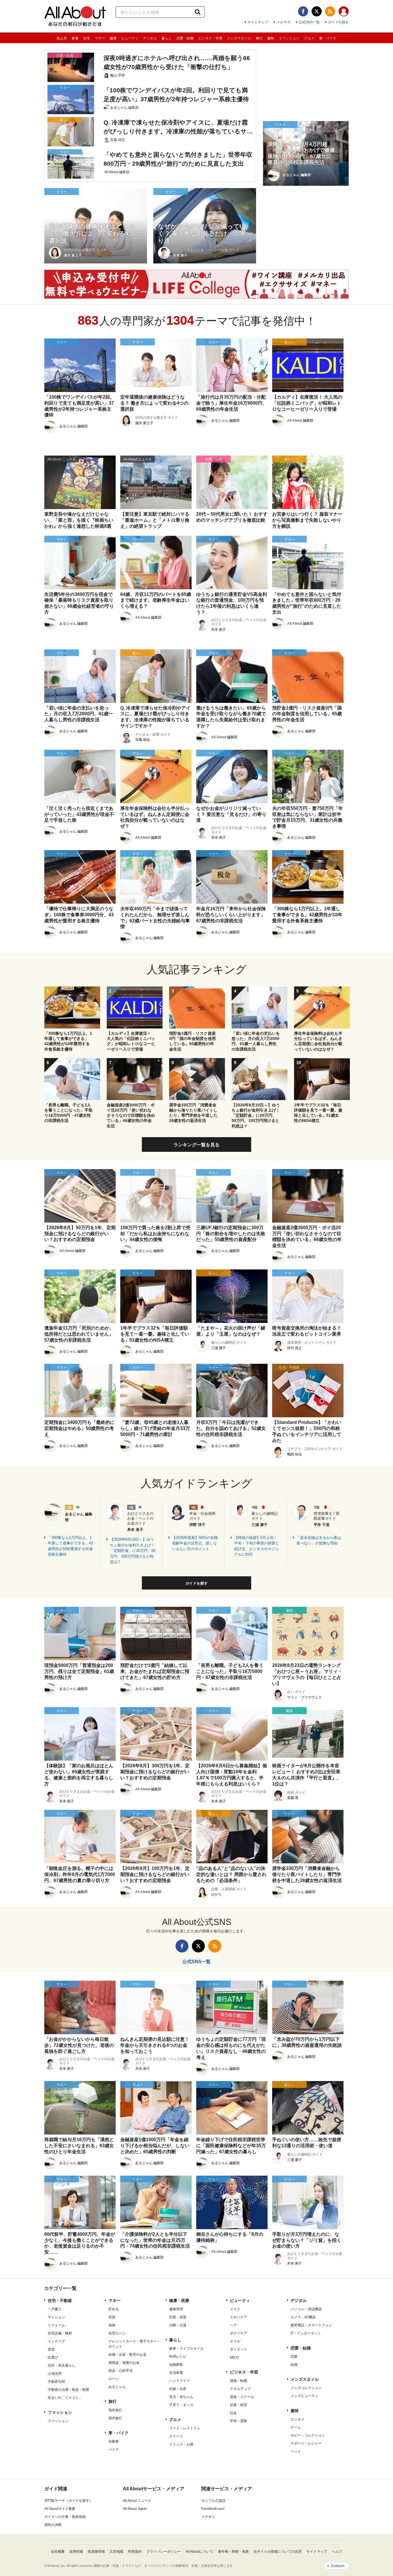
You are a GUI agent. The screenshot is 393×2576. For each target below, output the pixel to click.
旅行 (259, 38)
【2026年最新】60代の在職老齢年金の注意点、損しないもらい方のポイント (195, 1543)
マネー (100, 38)
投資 (112, 2317)
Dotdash (338, 2566)
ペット (296, 2451)
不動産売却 (56, 2382)
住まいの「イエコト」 (65, 2398)
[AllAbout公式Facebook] (303, 11)
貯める (114, 2309)
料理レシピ (178, 2357)
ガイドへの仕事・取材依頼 (65, 2517)
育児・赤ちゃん (181, 2397)
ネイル (235, 2341)
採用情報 (76, 2552)
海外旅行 (115, 2410)
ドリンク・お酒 (181, 2444)
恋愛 (294, 2357)
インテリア (56, 2341)
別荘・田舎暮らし (62, 2365)
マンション (56, 2317)
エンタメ (297, 2419)
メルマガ (283, 22)
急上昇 (62, 38)
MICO (234, 2357)
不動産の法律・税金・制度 (68, 2390)
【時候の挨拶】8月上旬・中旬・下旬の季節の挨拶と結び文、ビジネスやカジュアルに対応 (257, 1546)
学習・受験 (239, 2421)
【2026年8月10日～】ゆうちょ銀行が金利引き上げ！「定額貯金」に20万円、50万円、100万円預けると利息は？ (133, 1551)
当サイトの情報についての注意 (278, 2552)
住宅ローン (117, 2333)
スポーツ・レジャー (306, 2443)
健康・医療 (179, 2300)
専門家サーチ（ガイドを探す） (68, 2501)
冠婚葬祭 (176, 2365)
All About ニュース (137, 2501)
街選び (53, 2357)
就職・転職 (239, 2381)
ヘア (233, 2325)
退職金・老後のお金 (124, 2363)
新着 (75, 38)
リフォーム (56, 2325)
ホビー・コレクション (308, 2435)
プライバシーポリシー (164, 2552)
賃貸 (51, 2349)
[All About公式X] (317, 11)
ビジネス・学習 (210, 38)
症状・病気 (178, 2317)
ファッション (289, 38)
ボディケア (239, 2333)
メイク (235, 2309)
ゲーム (296, 2427)
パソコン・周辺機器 (306, 2309)
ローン (114, 2379)
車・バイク (328, 38)
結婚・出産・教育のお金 (127, 2355)
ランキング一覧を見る (197, 1145)
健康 (113, 38)
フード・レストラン (185, 2428)
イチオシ (208, 2517)
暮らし (167, 38)
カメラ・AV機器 (303, 2317)
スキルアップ (240, 2389)
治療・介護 (178, 2325)
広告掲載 (117, 2552)
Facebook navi (213, 2509)
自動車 (114, 2441)
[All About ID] (344, 12)
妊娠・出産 (178, 2389)
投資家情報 (96, 2552)
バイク (114, 2449)
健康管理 (176, 2309)
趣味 (271, 38)
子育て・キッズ (181, 2405)
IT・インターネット (306, 2333)
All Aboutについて (199, 2552)
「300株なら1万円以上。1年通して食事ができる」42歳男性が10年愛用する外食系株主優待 (70, 1546)
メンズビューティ (304, 2396)
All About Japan (135, 2509)
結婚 (294, 2365)
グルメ (309, 38)
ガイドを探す (338, 22)
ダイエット (239, 2349)
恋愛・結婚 (185, 38)
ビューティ (130, 38)
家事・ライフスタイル (186, 2349)
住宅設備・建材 (60, 2333)
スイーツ (176, 2436)
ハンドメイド (180, 2381)
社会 (233, 2413)
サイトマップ (258, 22)
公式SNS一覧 (309, 22)
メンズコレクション (306, 2388)
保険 (112, 2325)
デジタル (150, 38)
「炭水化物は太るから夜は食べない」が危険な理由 (319, 1541)
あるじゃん (117, 2387)
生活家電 (176, 2373)
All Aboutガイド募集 (60, 2509)
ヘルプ (337, 2552)
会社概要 (58, 2552)
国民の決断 (53, 2525)
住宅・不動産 (60, 2300)
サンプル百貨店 (213, 2501)
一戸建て (55, 2309)
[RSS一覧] (330, 11)
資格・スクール (242, 2397)
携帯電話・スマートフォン (311, 2325)
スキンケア (239, 2317)
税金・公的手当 (121, 2371)
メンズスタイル (239, 38)
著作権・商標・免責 (233, 2552)
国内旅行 (115, 2418)
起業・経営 (239, 2405)
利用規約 (135, 2552)
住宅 (87, 38)
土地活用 (55, 2374)
